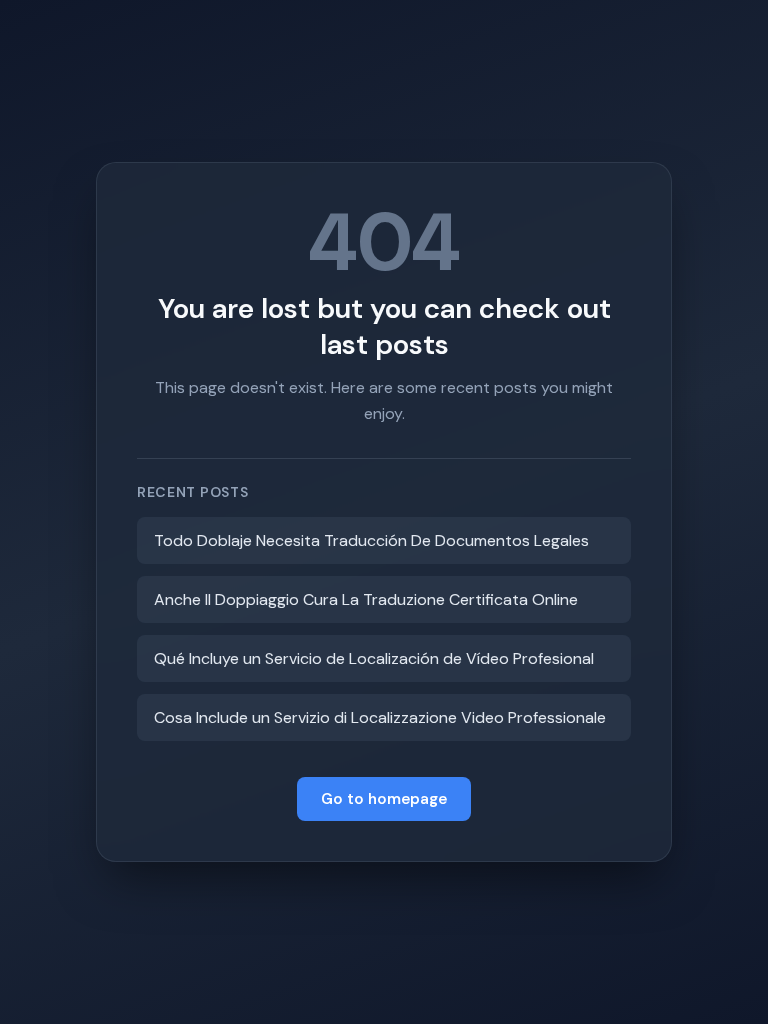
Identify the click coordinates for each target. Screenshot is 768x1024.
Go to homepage (384, 799)
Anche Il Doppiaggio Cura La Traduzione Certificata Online (366, 599)
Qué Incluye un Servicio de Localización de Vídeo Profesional (374, 658)
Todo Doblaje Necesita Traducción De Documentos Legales (371, 540)
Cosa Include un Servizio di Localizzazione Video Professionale (380, 717)
